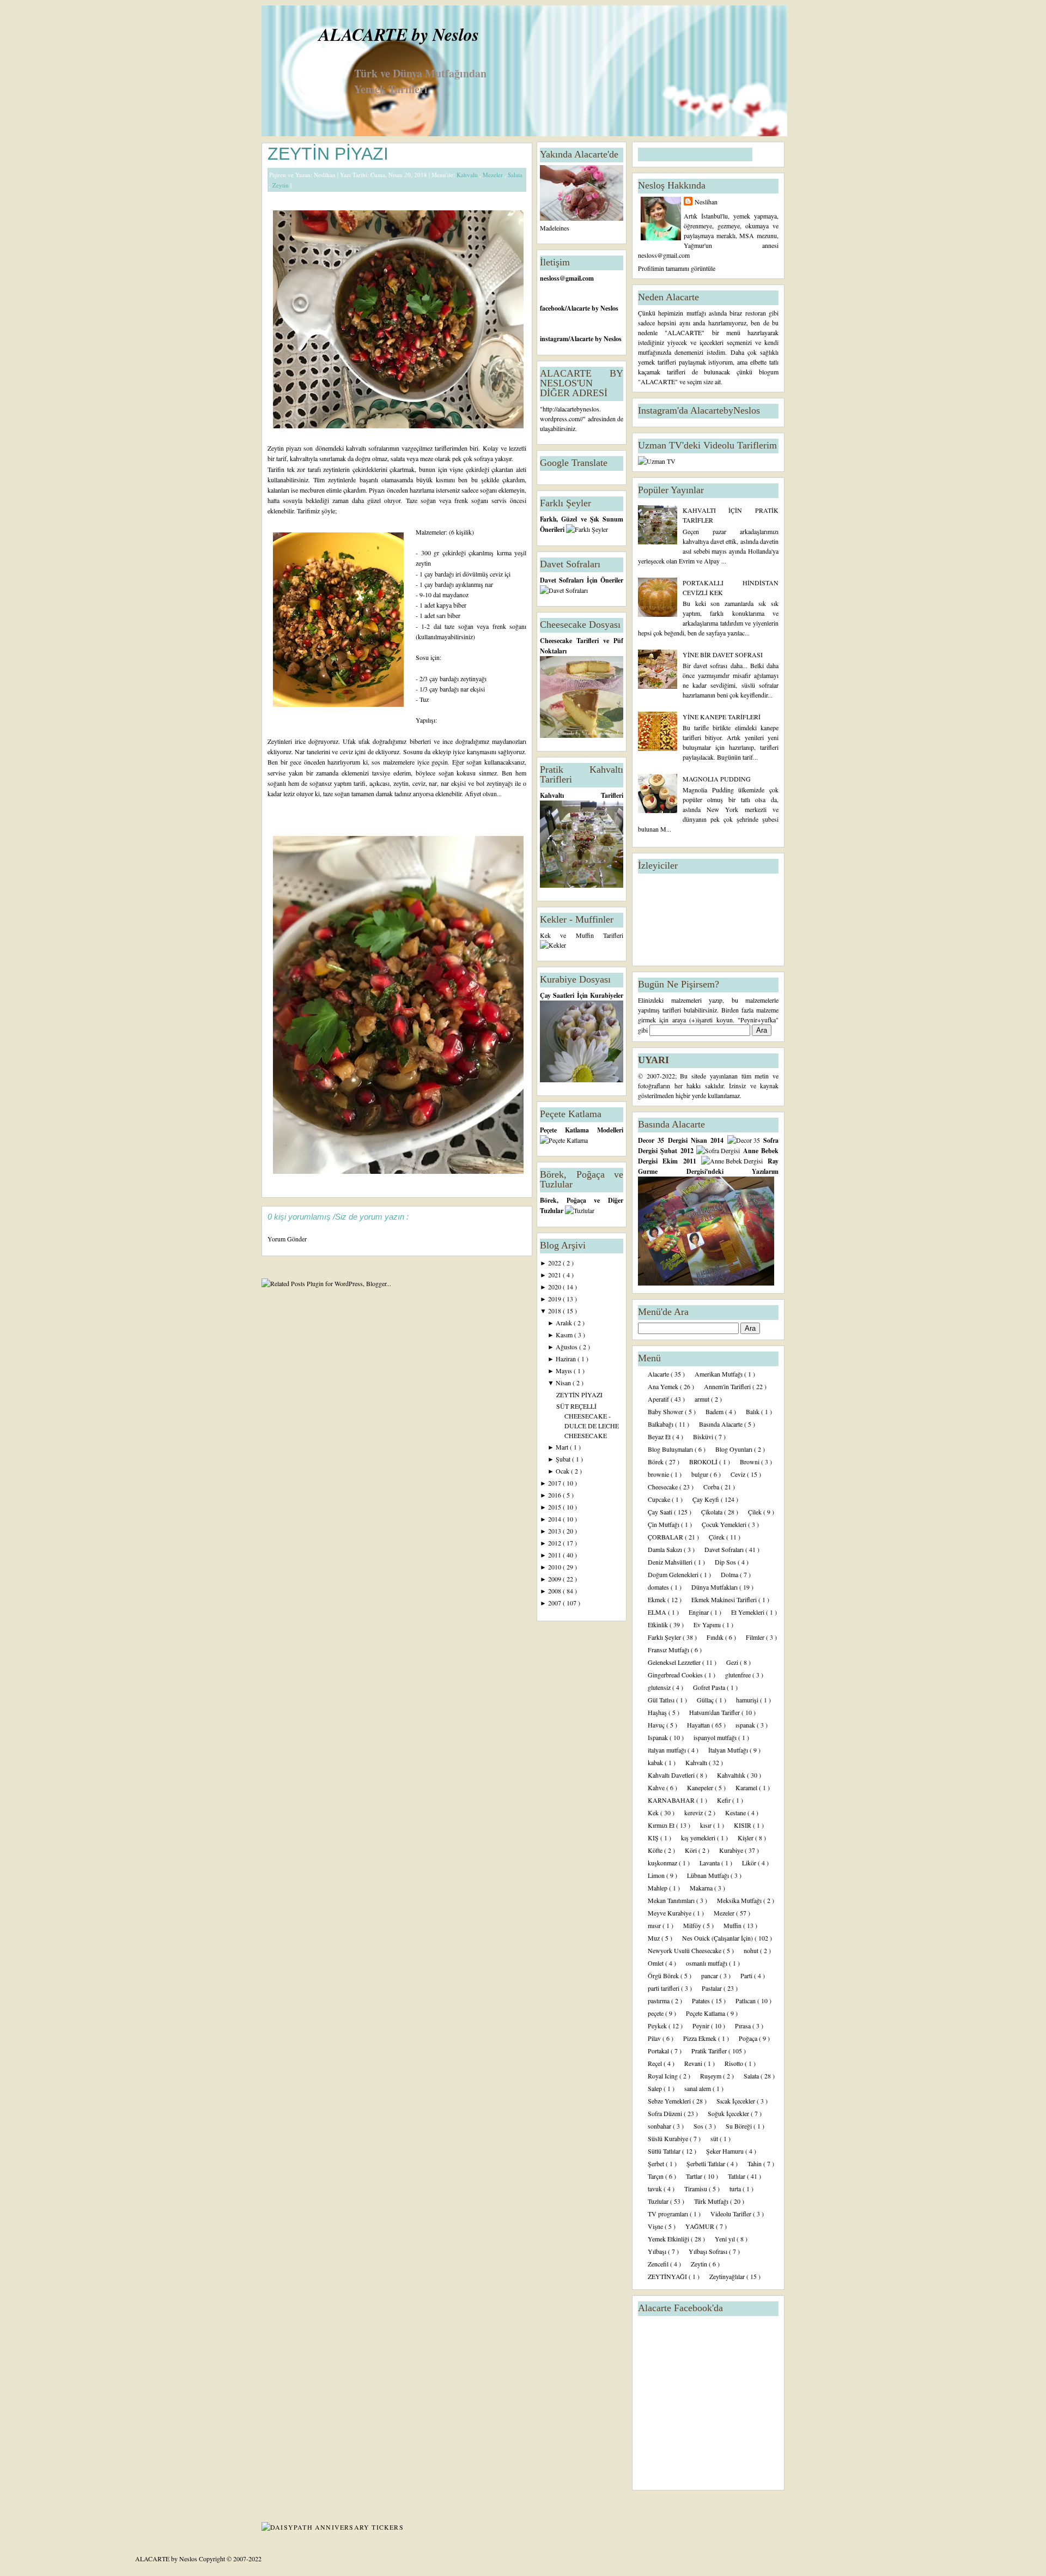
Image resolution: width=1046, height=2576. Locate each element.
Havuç (657, 1725)
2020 (555, 1287)
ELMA (658, 1612)
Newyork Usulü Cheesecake (685, 1950)
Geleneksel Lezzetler (675, 1662)
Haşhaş (658, 1712)
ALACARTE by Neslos (399, 34)
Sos (699, 2126)
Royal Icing (664, 2076)
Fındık (716, 1637)
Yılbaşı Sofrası (709, 2251)
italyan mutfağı (668, 1750)
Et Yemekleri (749, 1612)
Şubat (564, 1459)
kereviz (694, 1813)
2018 (555, 1311)
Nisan (564, 1383)
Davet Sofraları (725, 1549)
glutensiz (660, 1687)
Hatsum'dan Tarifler (715, 1712)
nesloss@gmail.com (567, 278)
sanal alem (698, 2088)
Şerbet (657, 2163)
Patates (702, 2001)
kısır (707, 1825)
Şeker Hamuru (726, 2151)
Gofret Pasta (710, 1687)
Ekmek (658, 1599)
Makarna (702, 1888)
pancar (710, 1975)
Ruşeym (711, 2076)
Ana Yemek (664, 1386)
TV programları (669, 2214)
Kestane (736, 1813)
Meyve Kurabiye (670, 1913)
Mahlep (658, 1888)
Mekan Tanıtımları (672, 1900)
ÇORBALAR (666, 1537)
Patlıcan (746, 2001)
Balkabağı (661, 1424)
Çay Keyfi (707, 1499)
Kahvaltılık (732, 1775)
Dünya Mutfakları (715, 1587)
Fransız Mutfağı (669, 1650)
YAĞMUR (701, 2226)
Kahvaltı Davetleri (672, 1775)
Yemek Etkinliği (669, 2239)
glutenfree (739, 1675)
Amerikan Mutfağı (719, 1374)
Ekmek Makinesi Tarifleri (725, 1599)
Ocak (563, 1471)
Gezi (733, 1662)
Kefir (725, 1800)
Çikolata (713, 1512)
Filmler (756, 1637)
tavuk (656, 2189)
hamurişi (748, 1700)
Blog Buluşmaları (671, 1449)
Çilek (756, 1512)
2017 (555, 1483)
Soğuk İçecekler (729, 2113)
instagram (554, 339)
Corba (712, 1487)
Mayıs (565, 1371)
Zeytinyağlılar (728, 2276)
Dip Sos (726, 1562)
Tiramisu (697, 2189)
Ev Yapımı (708, 1625)
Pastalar (713, 1988)
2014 (555, 1519)
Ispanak (659, 1737)
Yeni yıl (726, 2239)
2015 (555, 1507)
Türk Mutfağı (712, 2201)
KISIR (743, 1825)
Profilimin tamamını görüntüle (677, 268)
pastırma (659, 2001)
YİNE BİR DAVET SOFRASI (723, 654)
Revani (694, 2063)
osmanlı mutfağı (707, 1963)
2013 (555, 1531)
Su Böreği (740, 2126)
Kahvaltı (468, 175)
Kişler (746, 1838)
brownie (659, 1474)
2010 (555, 1567)
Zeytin (281, 185)
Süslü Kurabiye (669, 2138)
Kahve (657, 1787)
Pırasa (744, 2026)
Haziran (567, 1359)
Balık (753, 1411)
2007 (555, 1603)
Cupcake (660, 1499)
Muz (655, 1938)
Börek (656, 1462)
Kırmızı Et (662, 1825)
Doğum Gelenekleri (674, 1574)
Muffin (733, 1925)
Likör (750, 1863)
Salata (515, 175)
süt (715, 2138)
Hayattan (699, 1725)
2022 (555, 1263)
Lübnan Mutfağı (709, 1875)
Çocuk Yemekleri (725, 1524)
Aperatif (659, 1399)
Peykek (658, 2026)
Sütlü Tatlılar (665, 2151)
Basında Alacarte (722, 1424)
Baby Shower (666, 1411)
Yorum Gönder (287, 1239)
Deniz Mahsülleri (671, 1562)
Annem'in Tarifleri (728, 1386)
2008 (555, 1591)
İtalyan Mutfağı (729, 1750)
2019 (555, 1299)
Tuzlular (659, 2201)
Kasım (565, 1335)
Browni (750, 1462)
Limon (657, 1875)
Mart (563, 1447)
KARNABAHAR (672, 1800)
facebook (552, 308)
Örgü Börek (664, 1975)
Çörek (717, 1537)
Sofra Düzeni (666, 2113)
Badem (715, 1411)
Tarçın (656, 2176)
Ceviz (739, 1474)
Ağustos (567, 1347)
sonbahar (660, 2126)
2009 (555, 1579)
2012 (555, 1543)
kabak (656, 1762)
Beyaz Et (660, 1437)
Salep (656, 2088)
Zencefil (659, 2264)
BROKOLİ (704, 1462)
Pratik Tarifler (710, 2051)
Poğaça (749, 2038)
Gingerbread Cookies (676, 1675)
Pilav (655, 2038)
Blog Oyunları (735, 1449)
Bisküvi (704, 1437)
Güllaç (706, 1700)
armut (703, 1399)
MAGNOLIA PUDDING (717, 779)
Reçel (656, 2063)
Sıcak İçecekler (737, 2101)
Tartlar (695, 2176)
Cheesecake (664, 1487)
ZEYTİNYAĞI (668, 2276)
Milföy (693, 1925)
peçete (656, 2013)
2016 (555, 1495)
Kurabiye (732, 1850)
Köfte (656, 1850)
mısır (655, 1925)
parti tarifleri (664, 1988)
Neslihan (706, 202)
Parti (747, 1975)
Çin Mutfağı (664, 1524)
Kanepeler (701, 1787)
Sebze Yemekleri (670, 2101)
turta (736, 2189)
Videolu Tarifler (732, 2214)
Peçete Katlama (706, 2013)
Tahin (755, 2163)
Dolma (730, 1574)
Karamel (747, 1787)
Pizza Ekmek (701, 2038)
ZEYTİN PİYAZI (328, 154)
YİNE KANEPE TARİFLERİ (722, 717)
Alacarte (659, 1374)
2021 (555, 1275)
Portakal (659, 2051)
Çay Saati (661, 1512)
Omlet (656, 1963)
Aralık (565, 1323)
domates (659, 1587)
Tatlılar (737, 2176)
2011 (555, 1555)
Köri (692, 1850)
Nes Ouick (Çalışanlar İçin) (718, 1938)
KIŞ (654, 1838)
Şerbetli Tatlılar (707, 2163)
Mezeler (494, 175)
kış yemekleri (699, 1838)
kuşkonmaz (663, 1863)
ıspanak (746, 1725)
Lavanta (710, 1863)
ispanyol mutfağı (716, 1737)
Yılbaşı (658, 2251)
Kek (654, 1813)
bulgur (701, 1474)
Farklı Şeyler (665, 1637)
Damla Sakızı (666, 1549)
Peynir (702, 2026)
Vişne (656, 2226)
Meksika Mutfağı (740, 1900)
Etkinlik (659, 1625)
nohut (752, 1950)
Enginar (700, 1612)
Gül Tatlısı (662, 1700)
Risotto (735, 2063)
